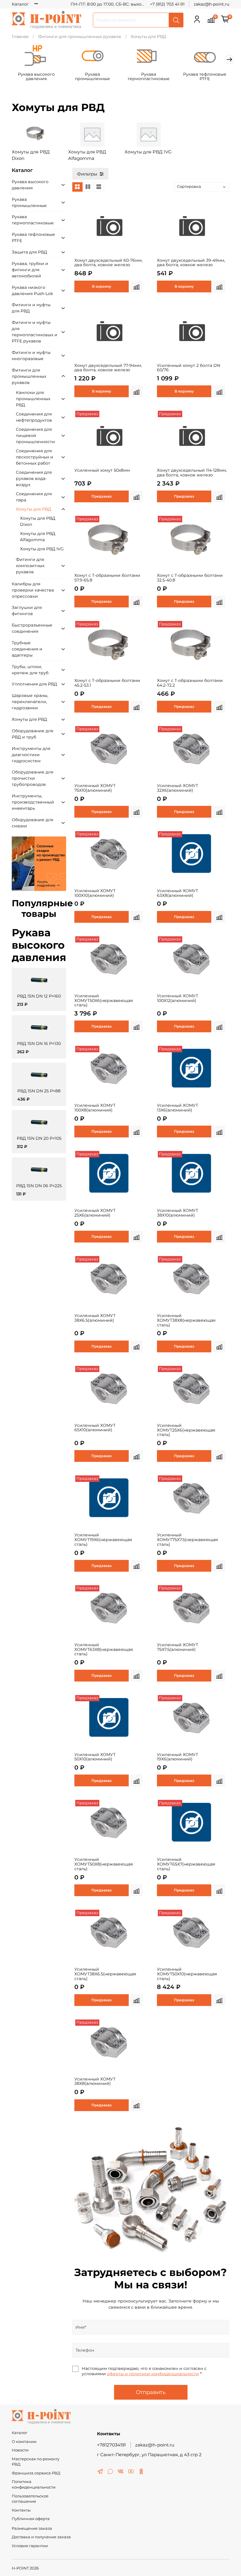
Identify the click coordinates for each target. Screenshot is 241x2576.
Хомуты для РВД (34, 509)
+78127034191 (111, 2445)
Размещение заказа (32, 2528)
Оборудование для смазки (32, 823)
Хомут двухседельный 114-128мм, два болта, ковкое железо (192, 473)
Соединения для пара (34, 497)
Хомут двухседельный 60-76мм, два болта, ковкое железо (108, 263)
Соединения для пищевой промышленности (35, 435)
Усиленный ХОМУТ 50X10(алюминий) (95, 1757)
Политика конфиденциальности (34, 2484)
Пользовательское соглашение (30, 2499)
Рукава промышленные (92, 77)
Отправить (151, 2392)
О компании (24, 2442)
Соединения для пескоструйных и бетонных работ (35, 457)
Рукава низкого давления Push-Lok (32, 290)
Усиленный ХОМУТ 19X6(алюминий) (178, 1757)
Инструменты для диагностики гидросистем (31, 755)
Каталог (20, 4)
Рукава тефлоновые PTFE (205, 77)
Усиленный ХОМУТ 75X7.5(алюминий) (178, 1647)
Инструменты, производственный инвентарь (33, 802)
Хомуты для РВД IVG (42, 549)
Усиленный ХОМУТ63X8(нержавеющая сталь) (104, 1649)
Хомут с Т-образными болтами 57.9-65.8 (107, 578)
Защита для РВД (29, 252)
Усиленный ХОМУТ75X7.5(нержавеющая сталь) (187, 1540)
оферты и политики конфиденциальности (153, 2374)
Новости (20, 2450)
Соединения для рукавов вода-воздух (34, 478)
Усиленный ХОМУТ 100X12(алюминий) (178, 998)
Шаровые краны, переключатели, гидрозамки (30, 702)
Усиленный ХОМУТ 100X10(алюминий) (95, 893)
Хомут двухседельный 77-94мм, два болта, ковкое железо (108, 368)
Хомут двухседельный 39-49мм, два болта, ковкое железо (191, 263)
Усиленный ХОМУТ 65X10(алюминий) (95, 1428)
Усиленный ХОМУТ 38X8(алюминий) (95, 2081)
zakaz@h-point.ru (211, 4)
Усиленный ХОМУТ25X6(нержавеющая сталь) (186, 1430)
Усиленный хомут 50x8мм (102, 470)
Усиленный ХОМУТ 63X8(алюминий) (178, 893)
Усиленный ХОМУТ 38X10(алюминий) (178, 1213)
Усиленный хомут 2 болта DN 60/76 (189, 368)
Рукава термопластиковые (149, 77)
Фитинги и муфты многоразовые (31, 356)
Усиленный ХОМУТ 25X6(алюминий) (95, 1213)
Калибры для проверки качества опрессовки (33, 590)
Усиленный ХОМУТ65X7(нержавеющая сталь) (186, 1864)
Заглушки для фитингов (27, 611)
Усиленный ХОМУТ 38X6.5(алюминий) (95, 1318)
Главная (20, 37)
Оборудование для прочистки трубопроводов (32, 778)
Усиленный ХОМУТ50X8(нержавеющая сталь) (104, 1864)
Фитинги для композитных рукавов (30, 566)
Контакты (21, 2510)
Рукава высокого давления (36, 77)
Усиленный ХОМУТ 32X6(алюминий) (178, 788)
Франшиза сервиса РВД (36, 2473)
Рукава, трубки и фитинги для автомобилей (30, 270)
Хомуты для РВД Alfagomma (38, 537)
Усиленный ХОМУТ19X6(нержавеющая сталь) (103, 1540)
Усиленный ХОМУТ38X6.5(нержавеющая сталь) (105, 1974)
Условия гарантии (30, 2546)
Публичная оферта (31, 2519)
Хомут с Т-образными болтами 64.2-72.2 (190, 683)
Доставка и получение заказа (41, 2537)
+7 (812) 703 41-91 (167, 4)
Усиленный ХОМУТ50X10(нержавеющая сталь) (187, 1974)
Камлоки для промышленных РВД (33, 399)
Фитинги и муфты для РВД (31, 308)
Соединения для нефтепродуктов (34, 417)
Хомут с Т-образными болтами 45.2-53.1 (107, 683)
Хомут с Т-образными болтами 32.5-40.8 (190, 578)
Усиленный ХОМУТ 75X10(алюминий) (95, 788)
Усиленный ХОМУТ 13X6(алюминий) (178, 1108)
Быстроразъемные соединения (32, 628)
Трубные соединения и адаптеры (27, 649)
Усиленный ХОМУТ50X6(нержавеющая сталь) (104, 1000)
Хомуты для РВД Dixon (38, 521)
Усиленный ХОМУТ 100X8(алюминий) (95, 1108)
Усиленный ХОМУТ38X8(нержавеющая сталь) (186, 1320)
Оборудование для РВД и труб (32, 734)
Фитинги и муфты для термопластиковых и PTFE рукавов (35, 332)
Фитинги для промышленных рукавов (80, 37)
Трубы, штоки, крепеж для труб (30, 670)
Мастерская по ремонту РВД (36, 2462)
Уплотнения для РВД (34, 684)
